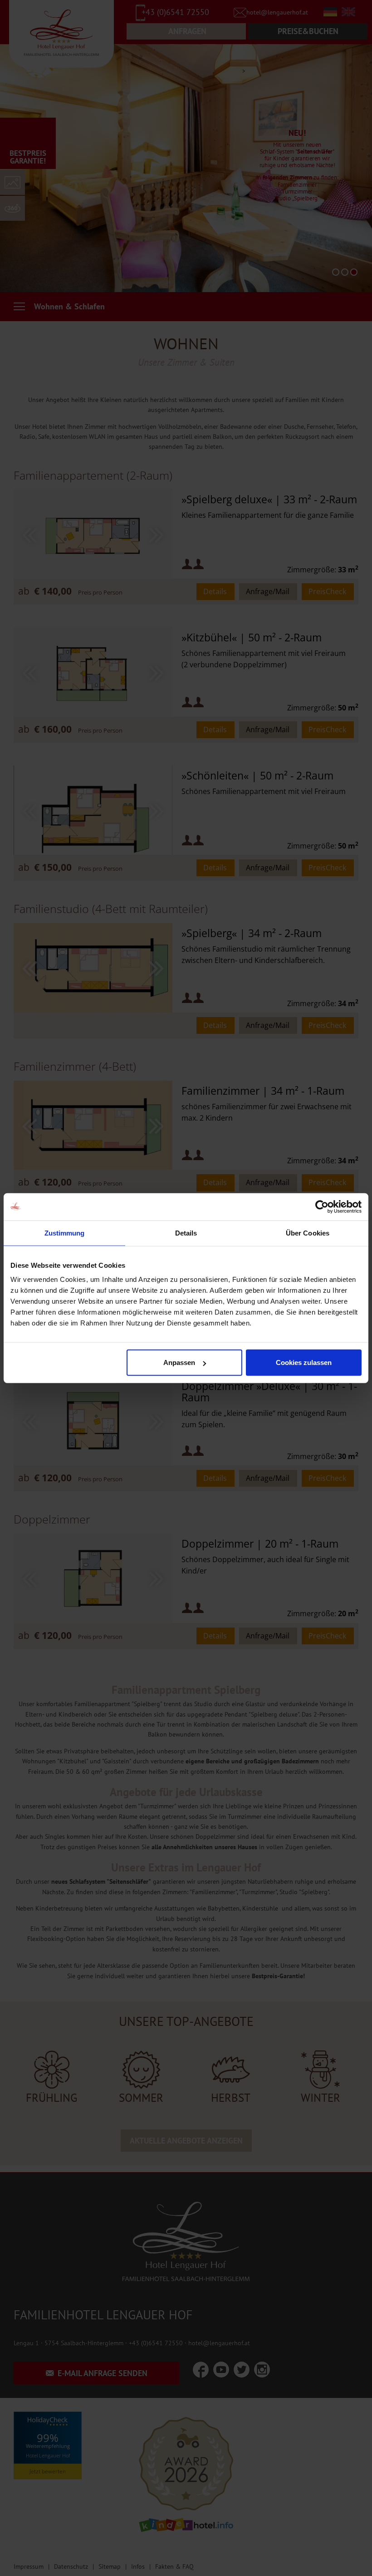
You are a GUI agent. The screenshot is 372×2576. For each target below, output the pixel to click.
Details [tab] (186, 1233)
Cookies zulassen (304, 1362)
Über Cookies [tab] (308, 1233)
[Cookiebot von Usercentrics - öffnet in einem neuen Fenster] (322, 1206)
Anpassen (179, 1362)
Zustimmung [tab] (65, 1233)
